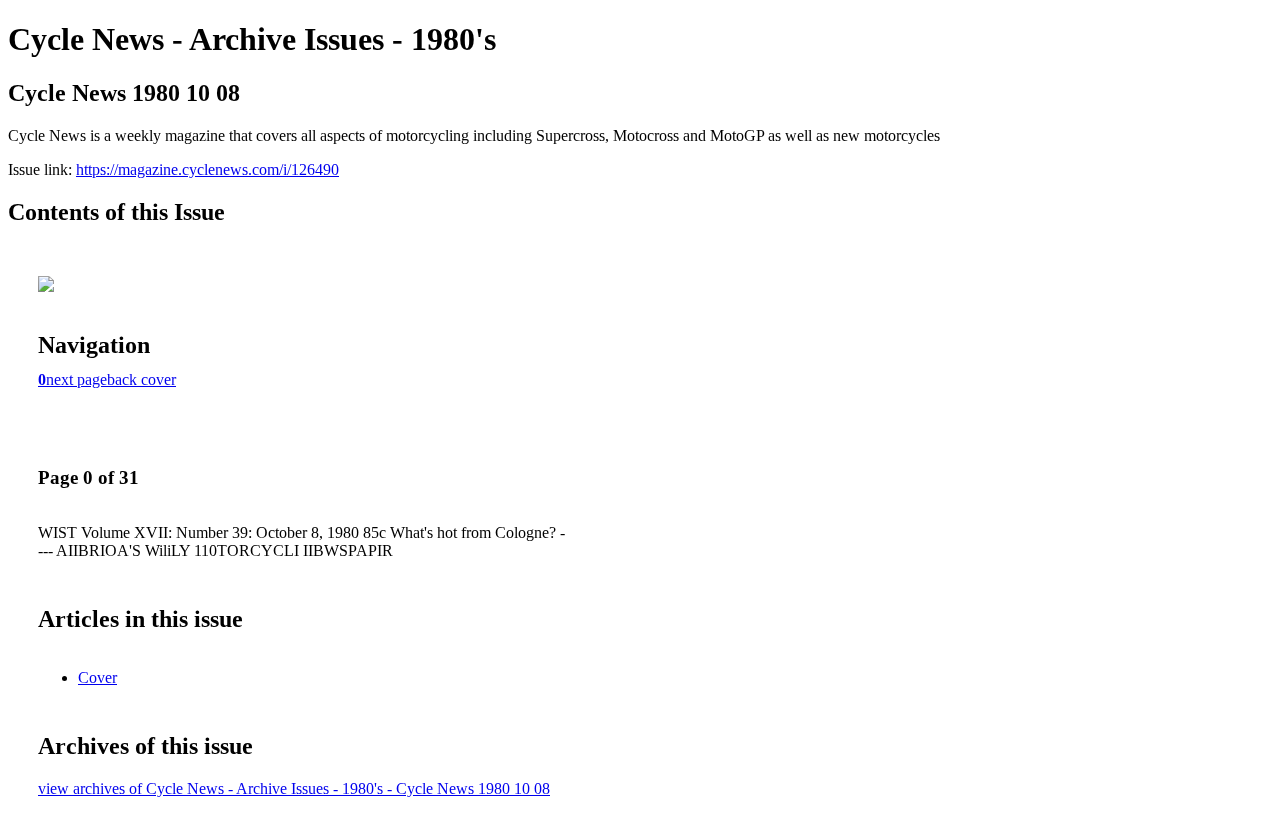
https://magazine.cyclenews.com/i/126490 (207, 169)
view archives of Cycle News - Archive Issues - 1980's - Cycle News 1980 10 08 (294, 788)
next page (76, 379)
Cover (97, 677)
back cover (141, 379)
